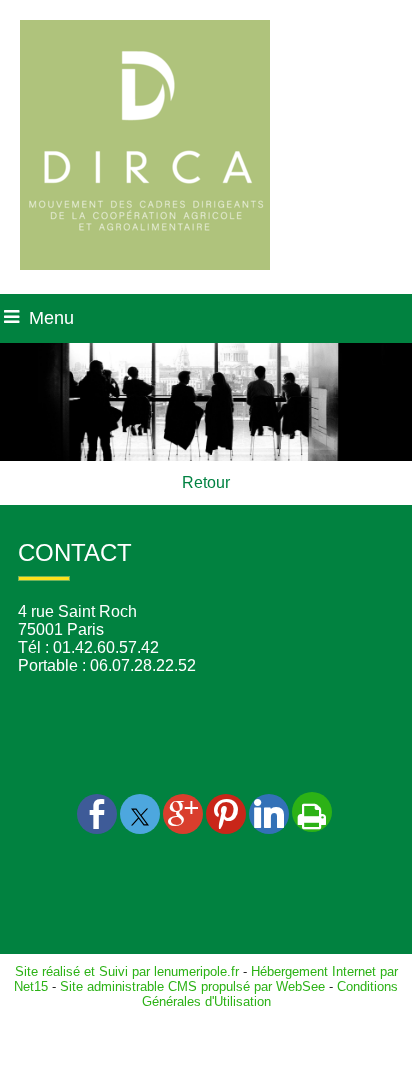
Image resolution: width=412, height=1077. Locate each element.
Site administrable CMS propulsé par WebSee (192, 986)
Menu (51, 318)
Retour (206, 482)
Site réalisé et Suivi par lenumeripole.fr (127, 971)
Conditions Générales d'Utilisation (270, 994)
